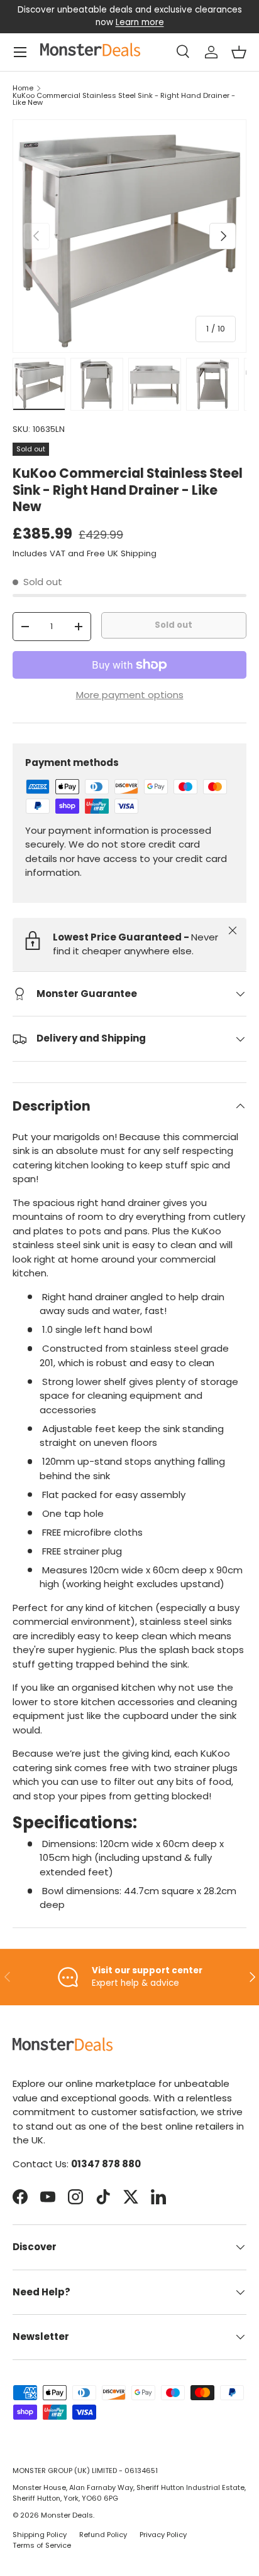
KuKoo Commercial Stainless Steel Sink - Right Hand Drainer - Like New (124, 100)
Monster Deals (67, 2515)
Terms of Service (42, 2545)
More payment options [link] (130, 695)
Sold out (174, 625)
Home (23, 88)
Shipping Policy (40, 2535)
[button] (239, 52)
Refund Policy (103, 2535)
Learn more (140, 22)
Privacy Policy (163, 2535)
